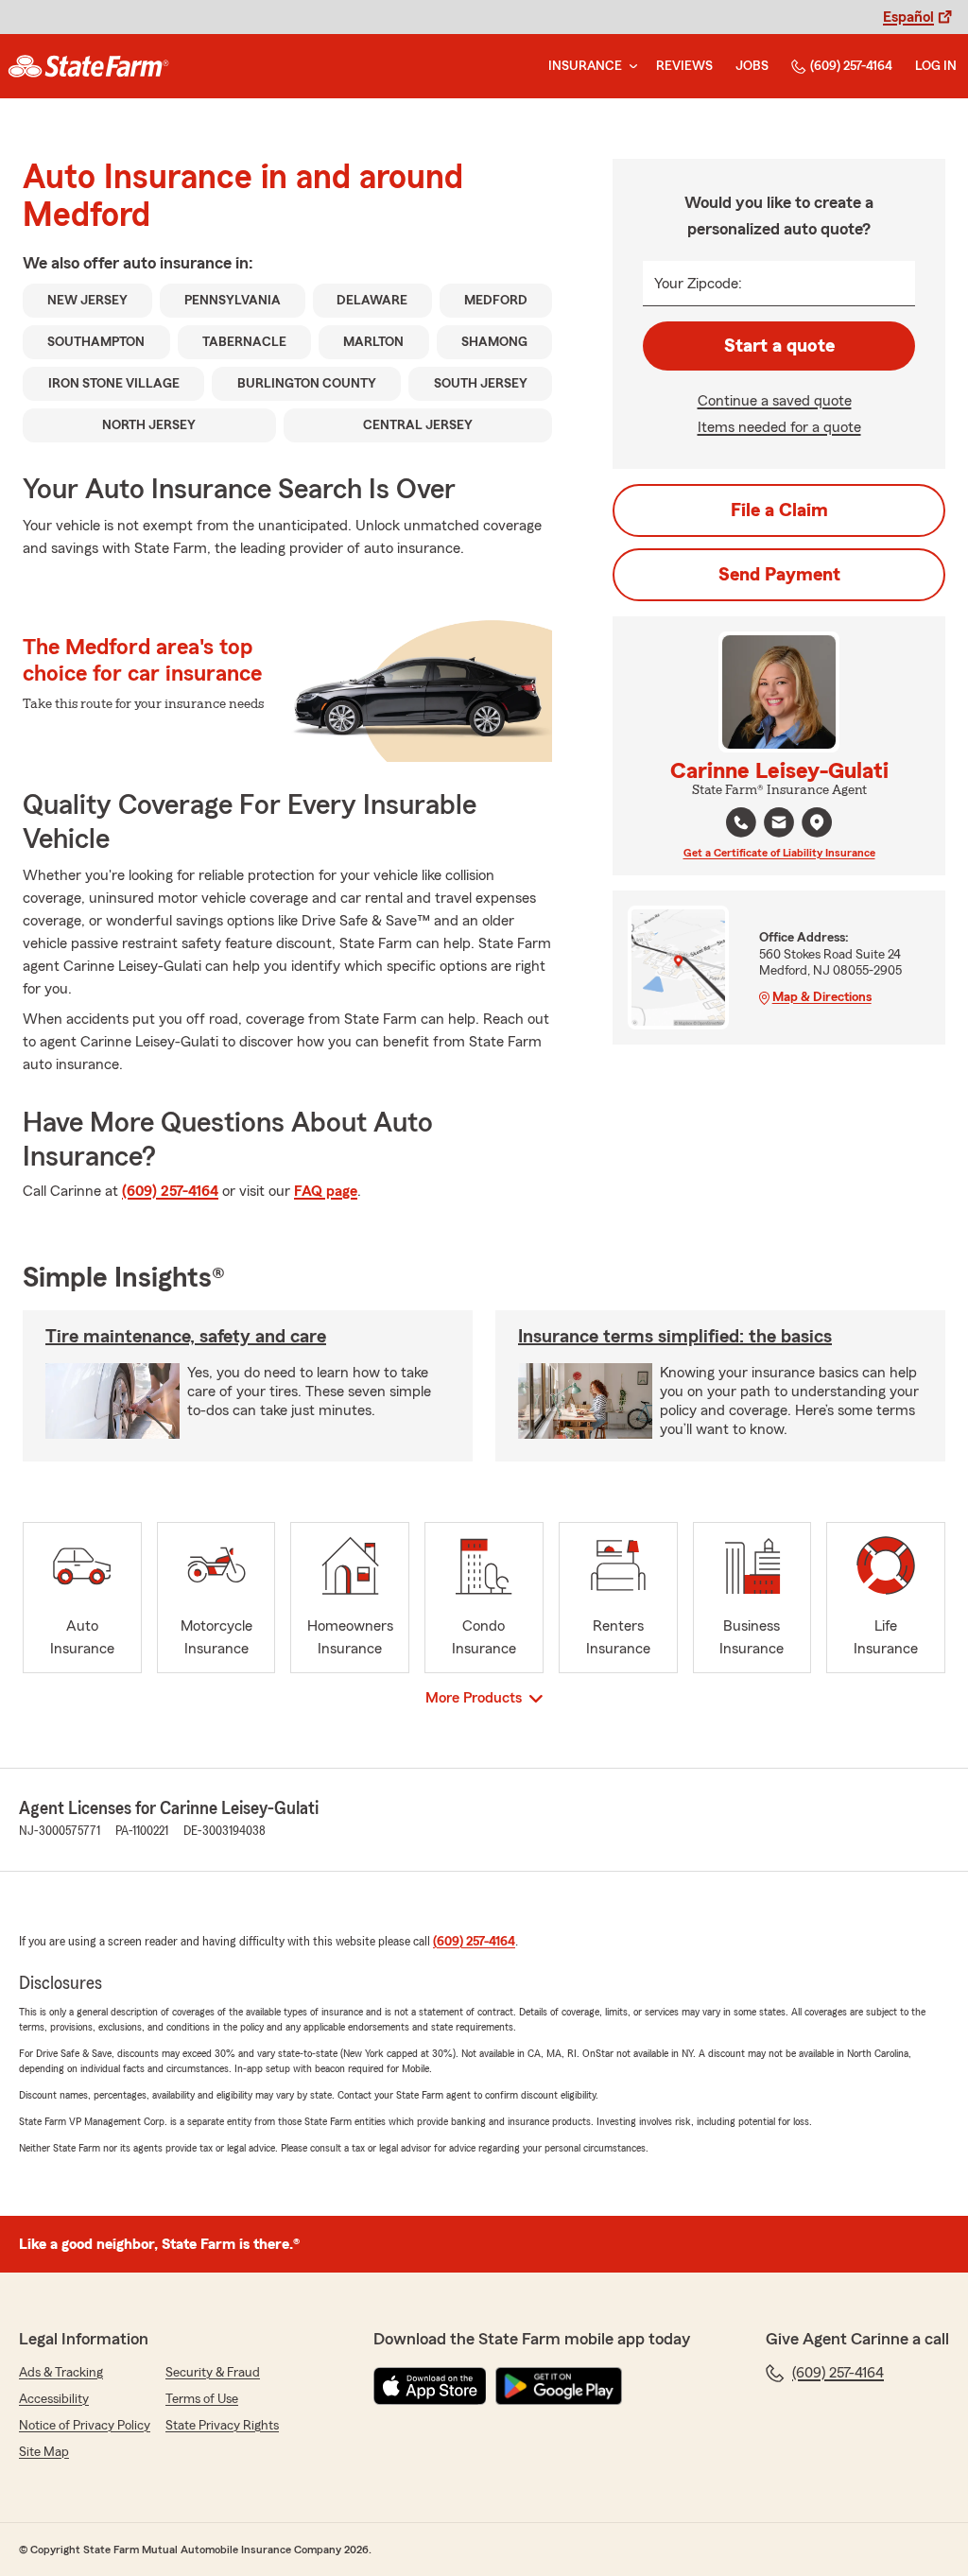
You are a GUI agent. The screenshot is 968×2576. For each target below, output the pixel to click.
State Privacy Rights (222, 2426)
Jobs (752, 66)
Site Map (44, 2452)
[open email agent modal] (779, 825)
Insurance (585, 66)
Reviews (684, 66)
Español (908, 17)
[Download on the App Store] (430, 2386)
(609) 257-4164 (851, 66)
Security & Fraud (213, 2373)
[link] (88, 66)
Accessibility (54, 2399)
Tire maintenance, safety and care (186, 1337)
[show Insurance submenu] (630, 67)
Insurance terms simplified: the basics (675, 1337)
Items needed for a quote (779, 427)
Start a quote (779, 346)
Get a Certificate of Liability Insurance (779, 853)
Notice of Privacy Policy (85, 2426)
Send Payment (779, 575)
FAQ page (326, 1191)
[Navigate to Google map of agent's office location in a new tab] (817, 822)
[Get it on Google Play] (559, 2386)
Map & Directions (822, 997)
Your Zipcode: (698, 284)
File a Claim (779, 510)
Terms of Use (202, 2399)
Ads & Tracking (61, 2373)
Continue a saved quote (775, 401)
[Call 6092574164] (741, 822)
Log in (936, 66)
